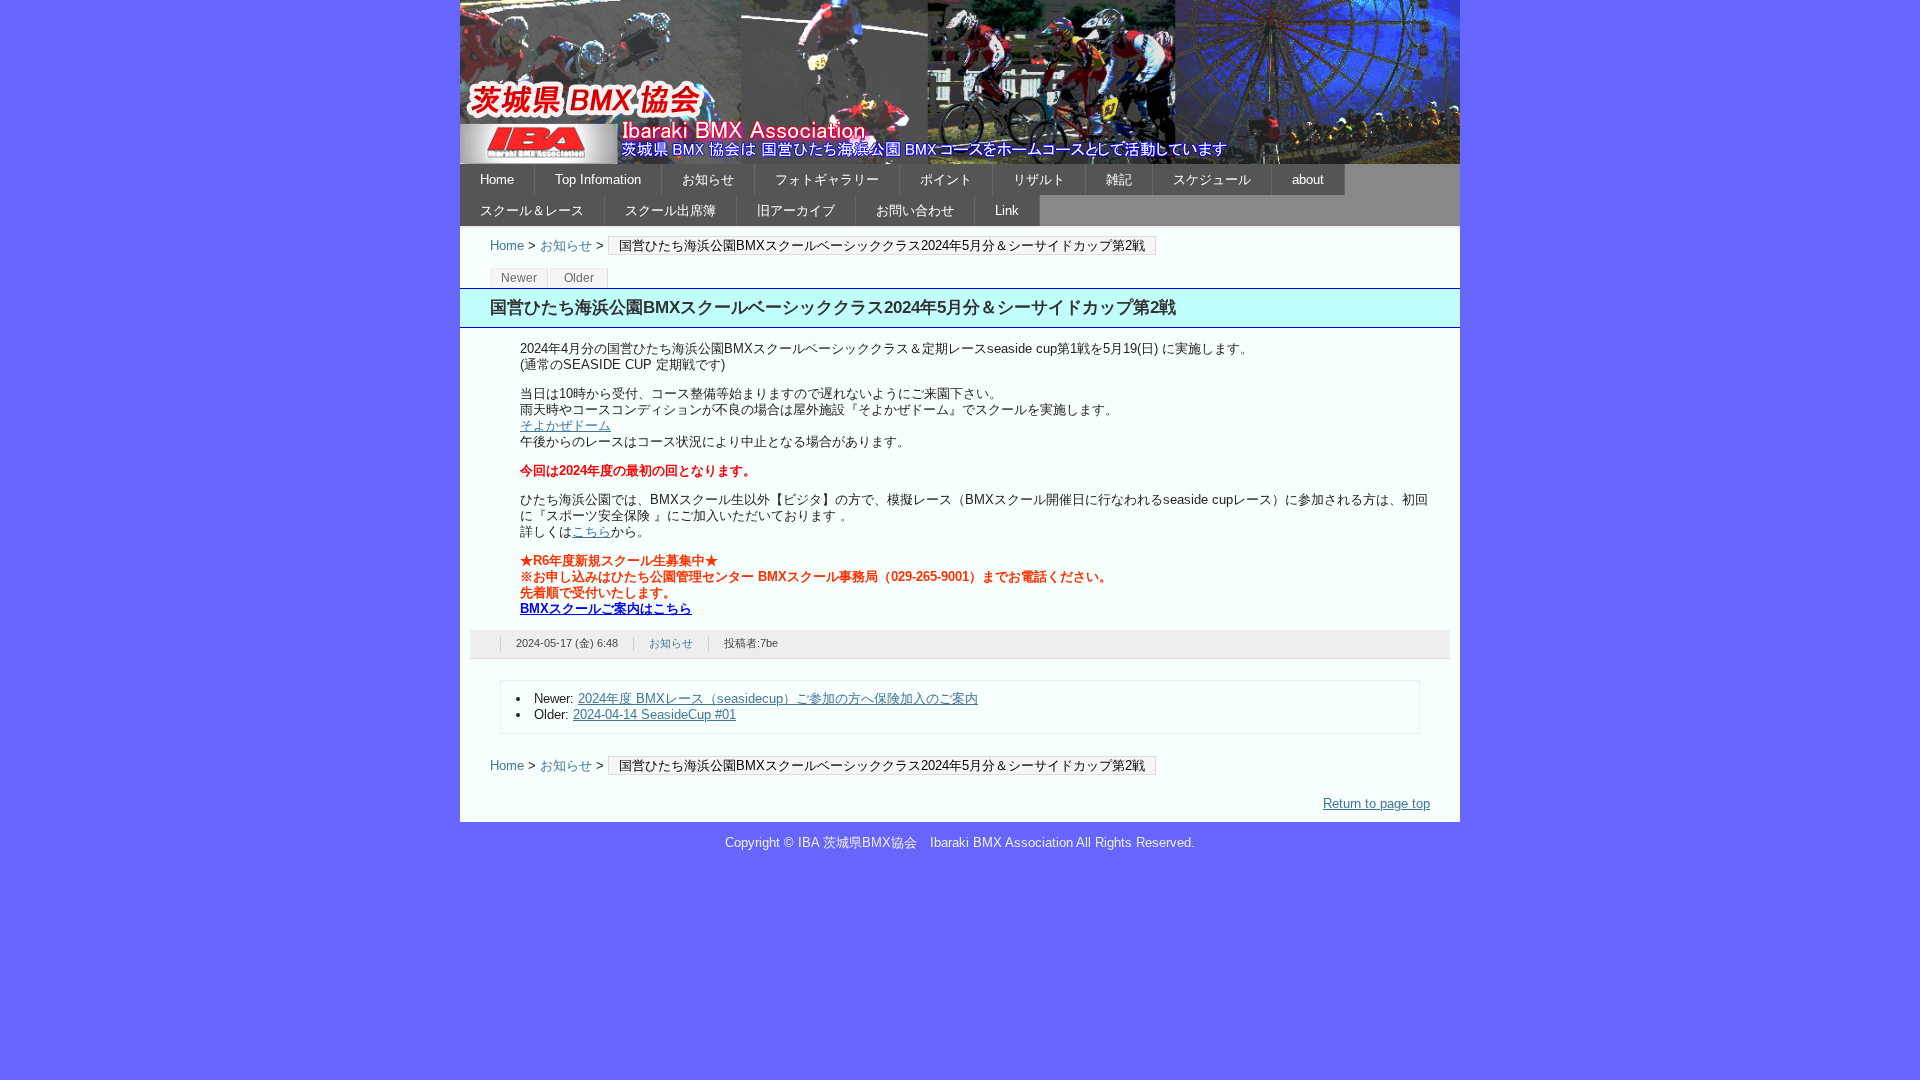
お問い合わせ (915, 210)
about (1308, 179)
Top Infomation (598, 179)
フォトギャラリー (827, 179)
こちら (591, 531)
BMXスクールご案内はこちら (606, 608)
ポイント (946, 179)
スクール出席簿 (670, 210)
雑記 (1119, 179)
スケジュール (1212, 179)
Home (497, 179)
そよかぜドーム (565, 425)
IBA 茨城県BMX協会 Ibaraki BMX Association (960, 82)
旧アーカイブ (796, 210)
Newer (519, 278)
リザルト (1039, 179)
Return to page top (1376, 803)
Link (1007, 210)
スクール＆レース (532, 210)
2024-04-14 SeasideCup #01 (654, 714)
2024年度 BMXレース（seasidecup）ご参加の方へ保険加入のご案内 (778, 698)
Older (579, 278)
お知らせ (708, 179)
